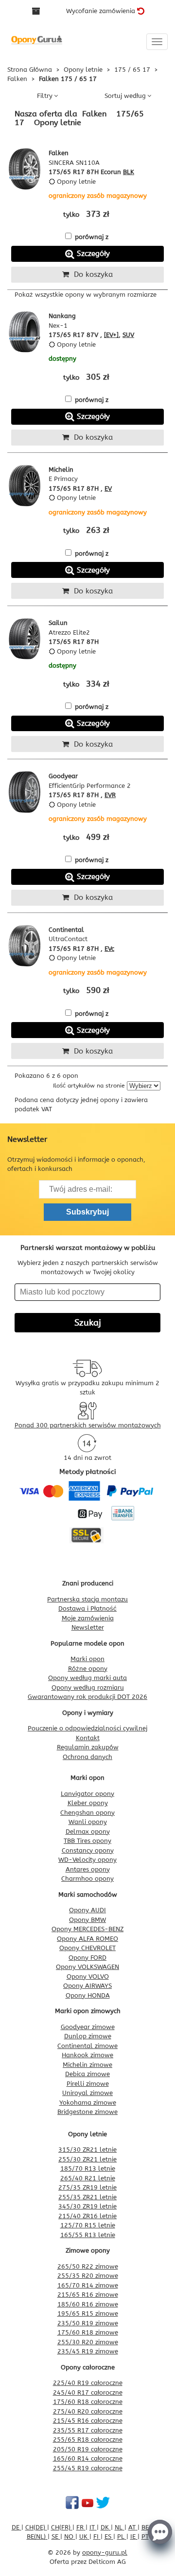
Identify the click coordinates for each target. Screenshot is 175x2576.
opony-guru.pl (105, 2552)
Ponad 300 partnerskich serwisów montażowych (88, 1425)
